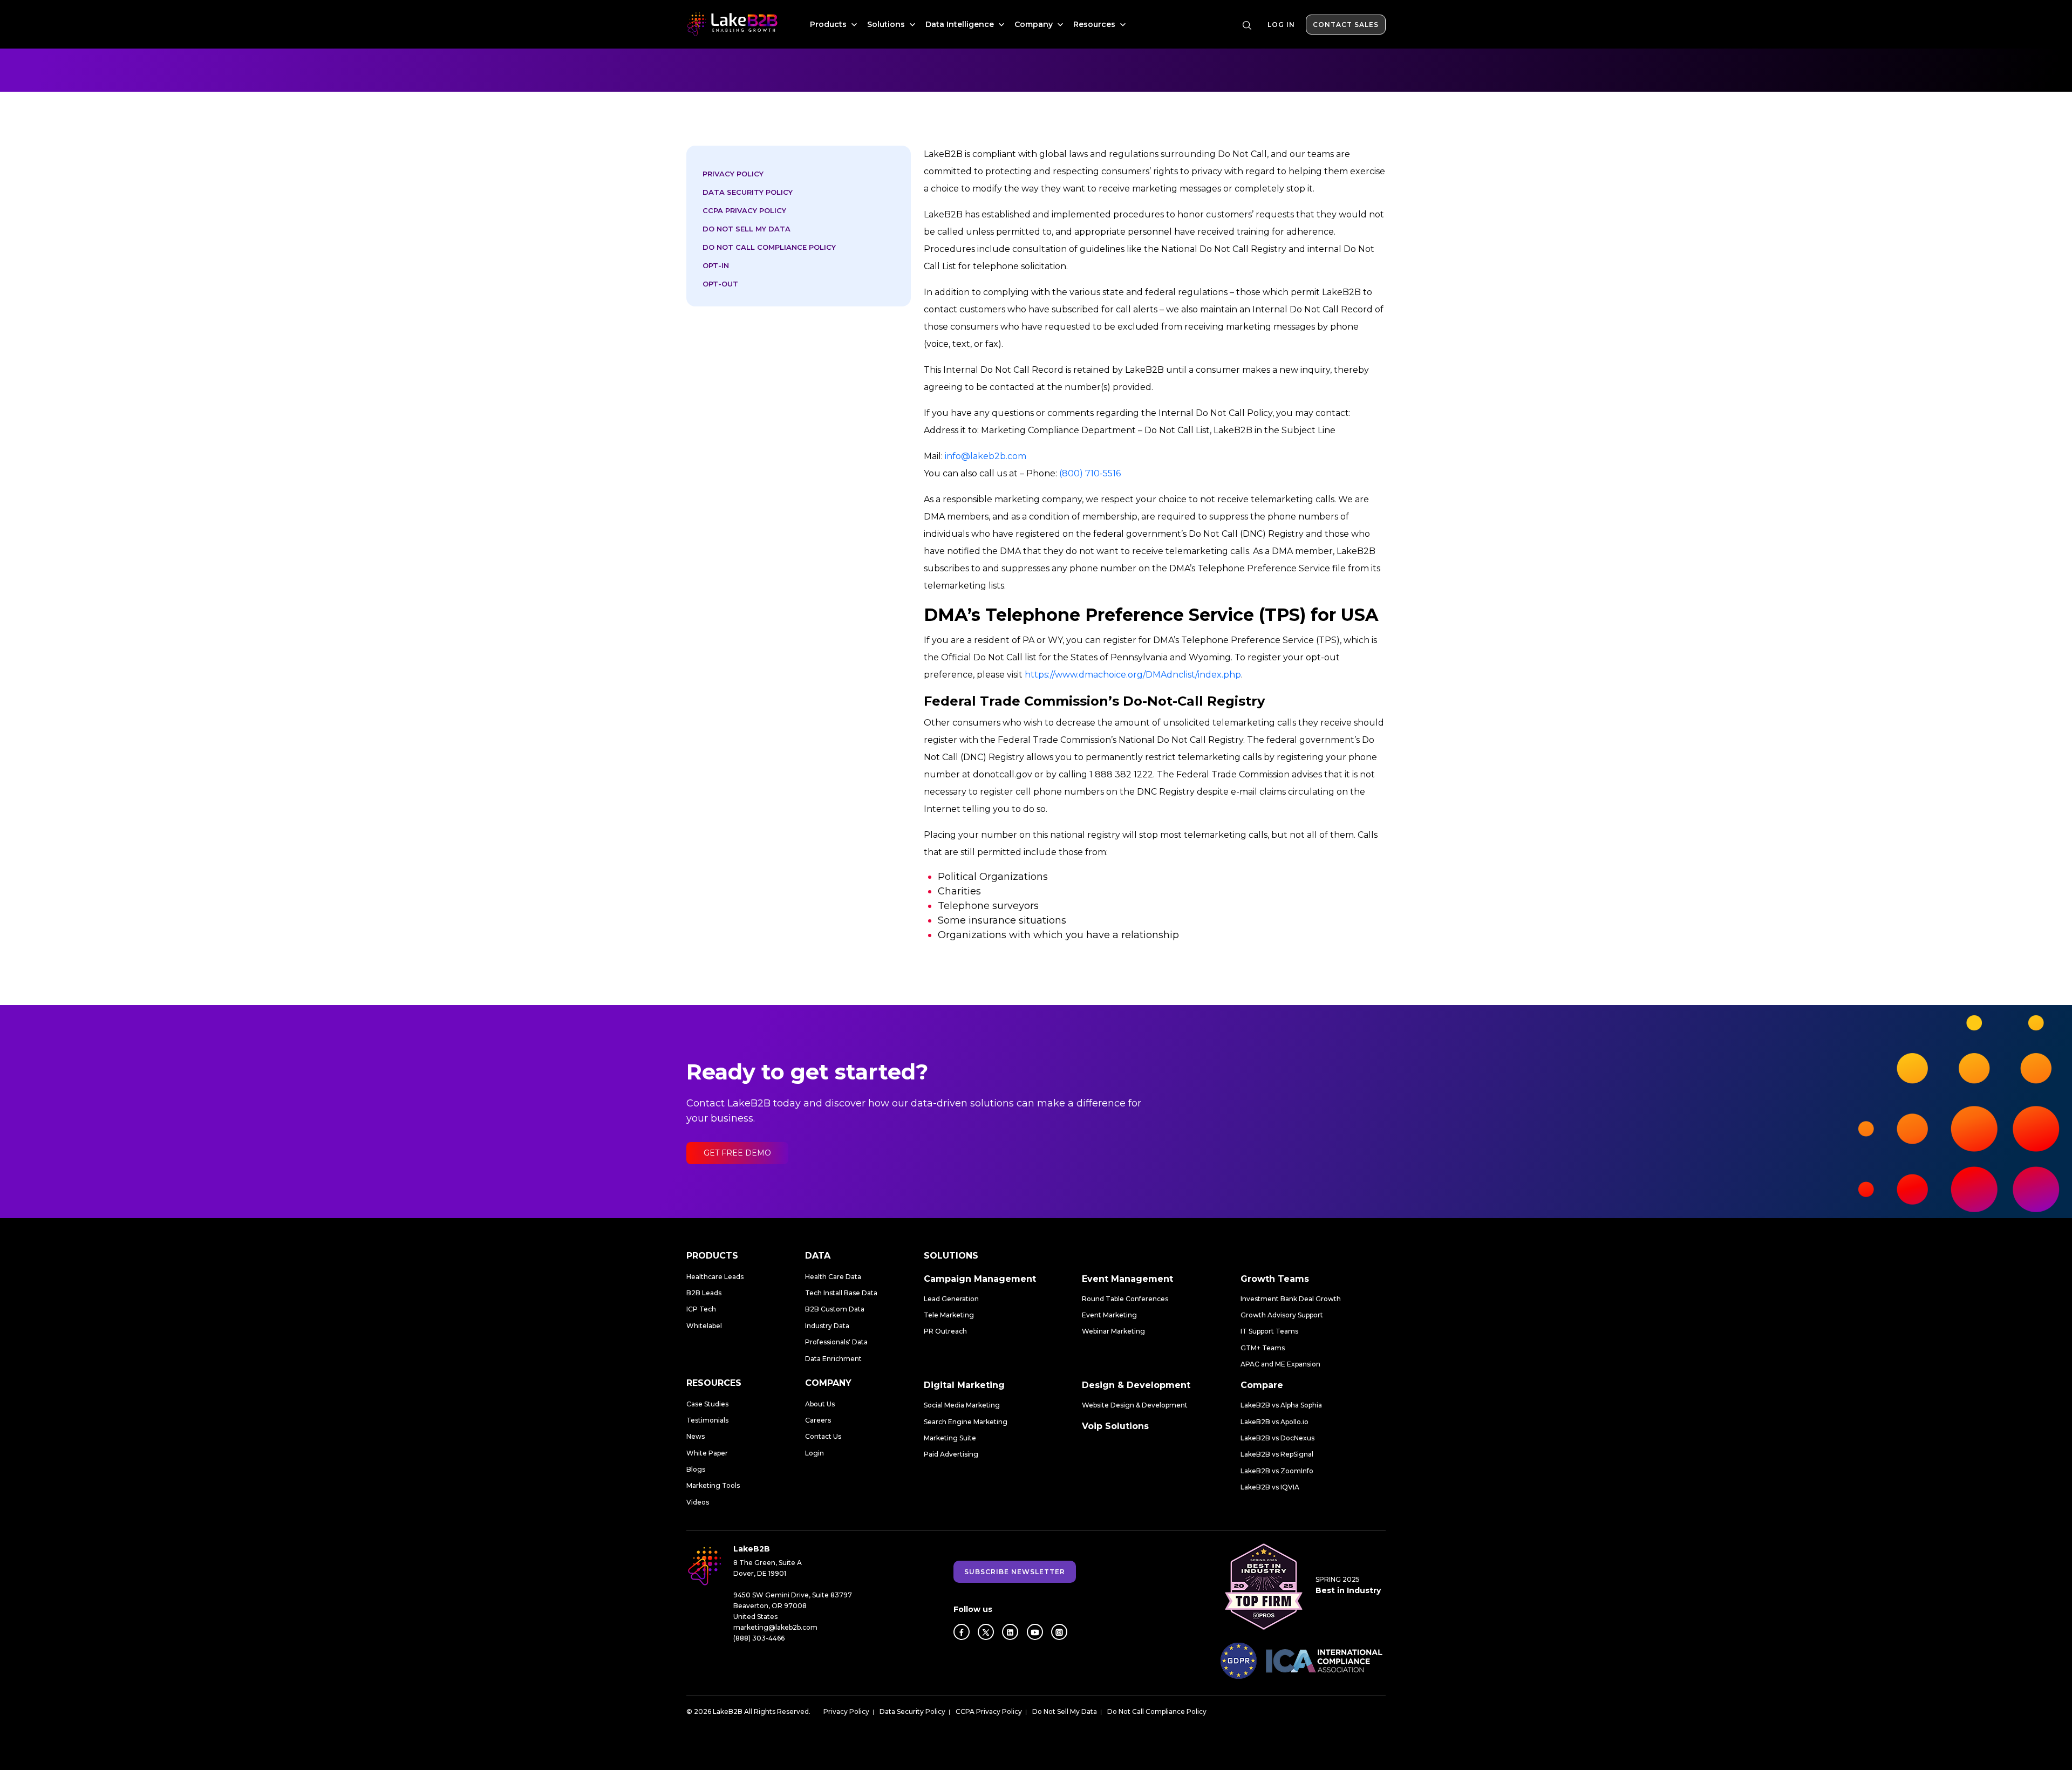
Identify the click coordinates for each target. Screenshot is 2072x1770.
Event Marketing (1109, 1315)
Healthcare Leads (715, 1277)
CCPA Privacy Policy (744, 210)
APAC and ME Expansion (1280, 1364)
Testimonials (707, 1420)
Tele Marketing (949, 1315)
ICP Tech (701, 1309)
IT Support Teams (1269, 1331)
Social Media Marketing (962, 1405)
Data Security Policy (748, 192)
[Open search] (1247, 25)
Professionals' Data (836, 1342)
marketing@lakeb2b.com (775, 1627)
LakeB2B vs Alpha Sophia (1281, 1405)
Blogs (696, 1469)
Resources (1095, 24)
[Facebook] (962, 1632)
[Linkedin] (1010, 1632)
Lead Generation (951, 1299)
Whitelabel (704, 1326)
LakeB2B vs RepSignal (1277, 1454)
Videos (698, 1502)
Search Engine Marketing (966, 1422)
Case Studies (707, 1404)
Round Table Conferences (1125, 1299)
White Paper (707, 1453)
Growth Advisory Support (1282, 1315)
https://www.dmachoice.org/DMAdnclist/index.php (1133, 675)
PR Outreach (945, 1331)
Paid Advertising (951, 1454)
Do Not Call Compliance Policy (769, 247)
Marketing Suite (950, 1438)
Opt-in (716, 265)
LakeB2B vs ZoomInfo (1277, 1471)
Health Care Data (833, 1277)
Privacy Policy (733, 174)
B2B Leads (704, 1293)
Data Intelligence (961, 24)
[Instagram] (1059, 1632)
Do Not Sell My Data (747, 229)
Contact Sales (1346, 25)
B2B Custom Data (835, 1309)
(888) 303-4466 (759, 1638)
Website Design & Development (1135, 1405)
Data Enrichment (833, 1359)
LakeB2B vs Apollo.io (1274, 1422)
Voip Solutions (1115, 1426)
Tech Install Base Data (841, 1293)
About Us (820, 1404)
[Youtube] (1035, 1632)
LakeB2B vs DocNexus (1277, 1438)
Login (815, 1453)
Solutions (887, 24)
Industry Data (827, 1326)
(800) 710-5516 (1090, 473)
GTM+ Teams (1263, 1348)
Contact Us (823, 1436)
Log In (1281, 25)
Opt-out (720, 284)
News (696, 1436)
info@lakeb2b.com (986, 456)
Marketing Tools (713, 1485)
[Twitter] (986, 1632)
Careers (818, 1420)
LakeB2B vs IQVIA (1270, 1487)
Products (829, 24)
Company (1035, 24)
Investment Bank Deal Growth (1291, 1299)
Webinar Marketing (1113, 1331)
